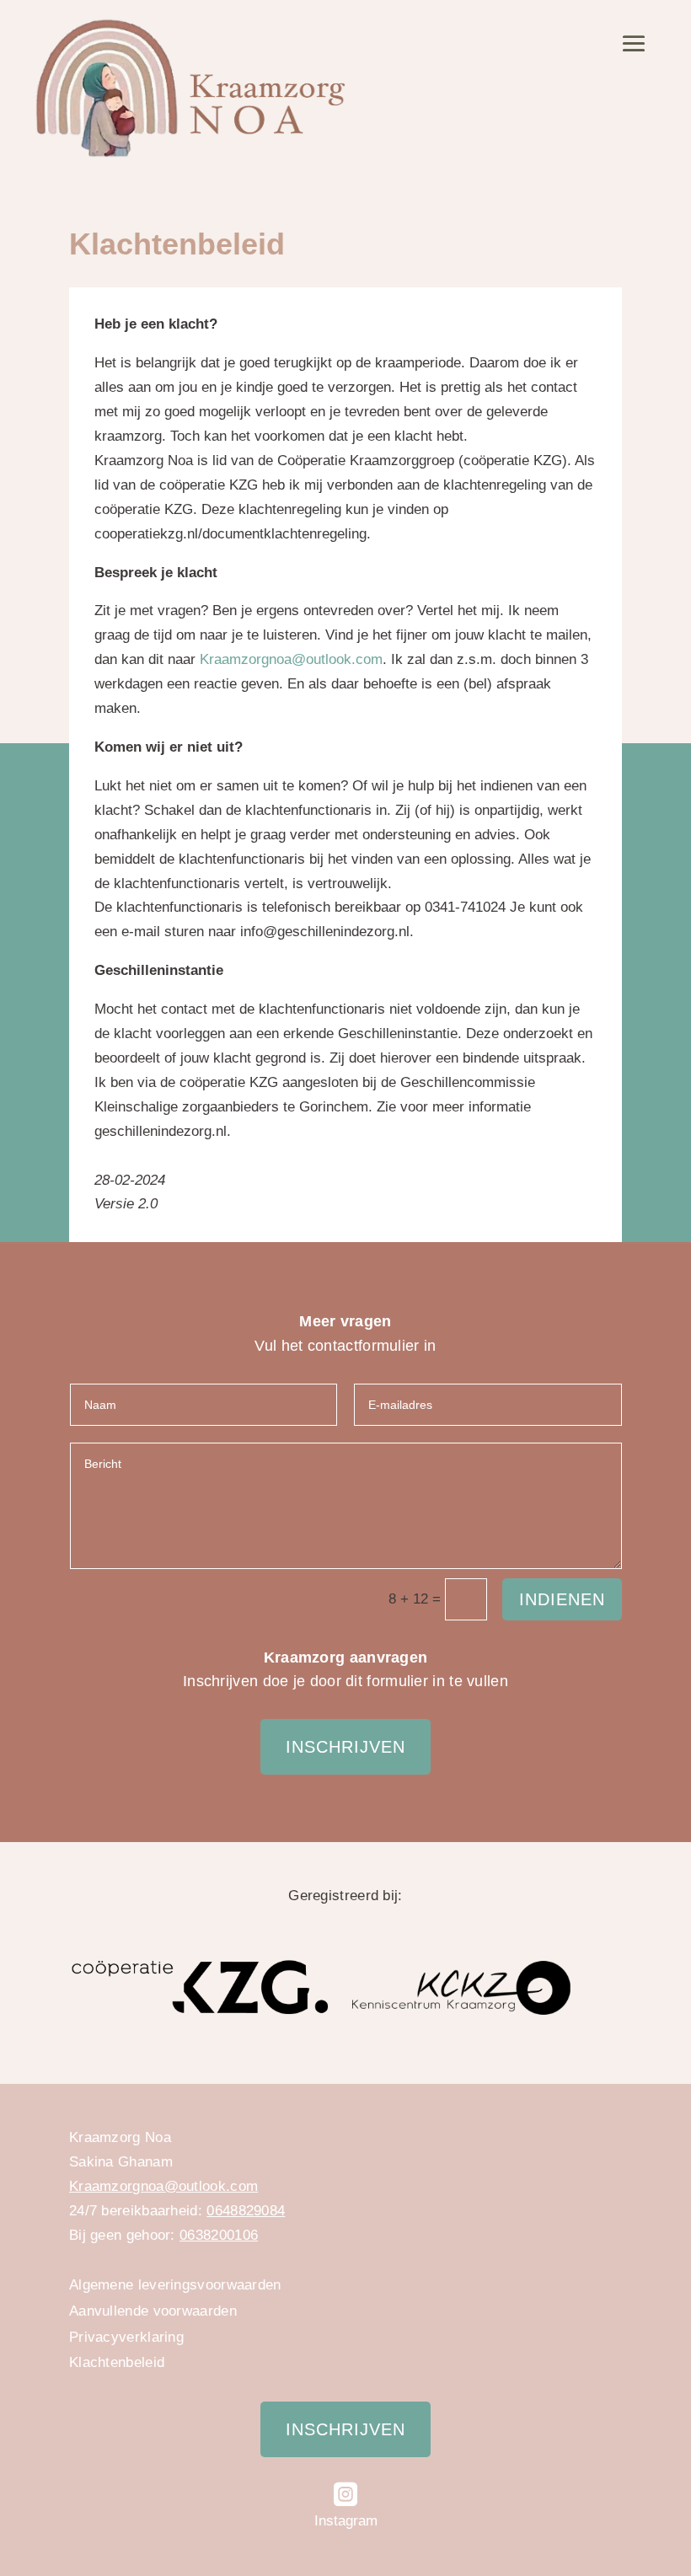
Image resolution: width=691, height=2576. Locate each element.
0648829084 (246, 2211)
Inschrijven (345, 1747)
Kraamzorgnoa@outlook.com (291, 659)
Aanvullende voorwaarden (153, 2311)
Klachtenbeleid (117, 2362)
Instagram (346, 2521)
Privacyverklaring (126, 2337)
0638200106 (219, 2235)
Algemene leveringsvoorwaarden (175, 2285)
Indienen (562, 1599)
